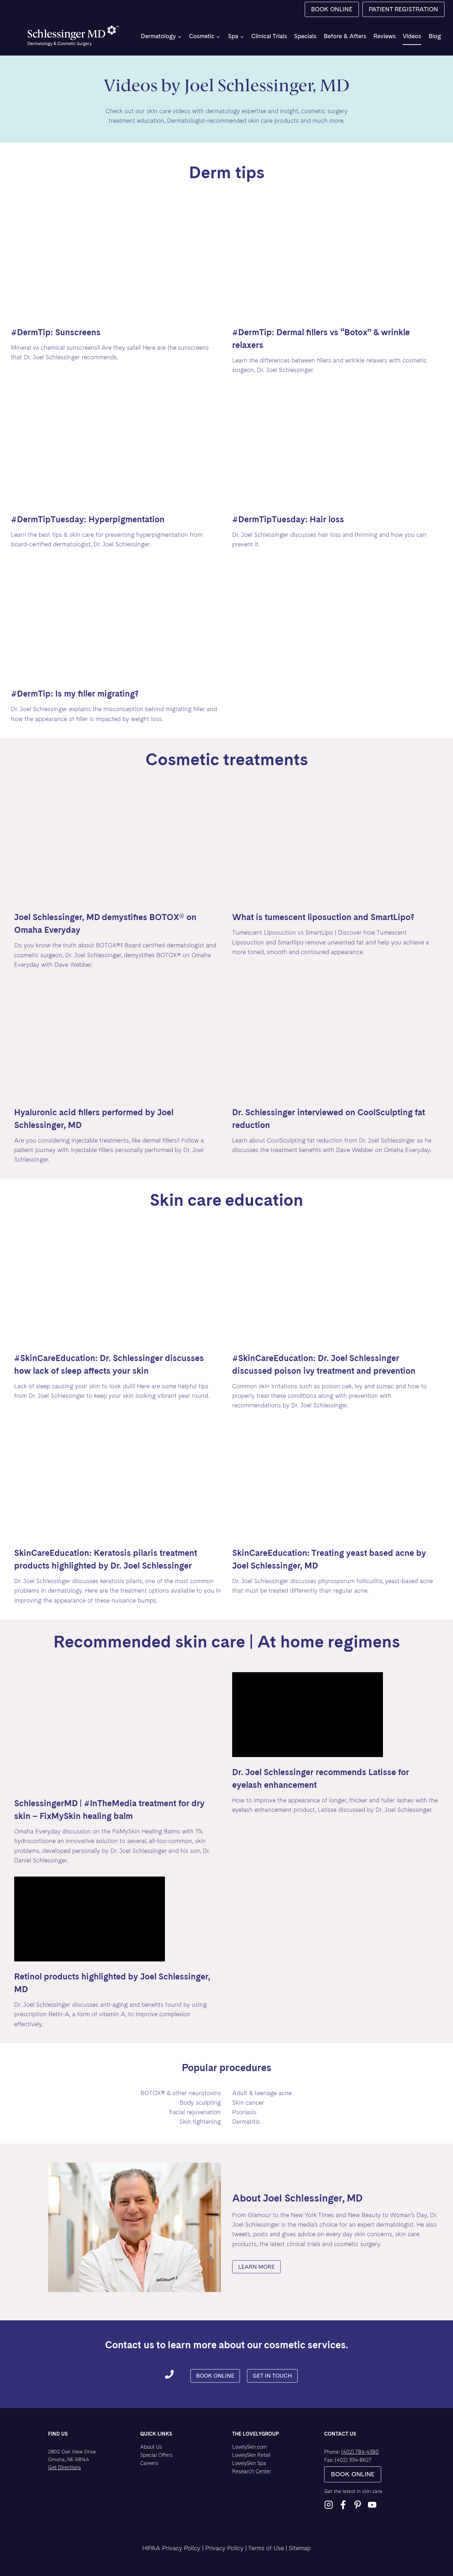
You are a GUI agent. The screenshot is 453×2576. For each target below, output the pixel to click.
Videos (412, 36)
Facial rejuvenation (195, 2112)
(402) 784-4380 (360, 2452)
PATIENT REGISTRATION (403, 9)
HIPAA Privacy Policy (171, 2548)
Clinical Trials (269, 36)
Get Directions (65, 2467)
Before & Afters (345, 36)
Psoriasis (244, 2112)
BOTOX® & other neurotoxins (181, 2093)
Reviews (385, 36)
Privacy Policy (224, 2548)
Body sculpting (200, 2103)
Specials (305, 36)
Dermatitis (246, 2122)
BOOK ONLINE (332, 9)
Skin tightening (200, 2122)
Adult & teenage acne (262, 2093)
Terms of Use (266, 2548)
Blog (435, 36)
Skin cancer (248, 2103)
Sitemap (300, 2548)
